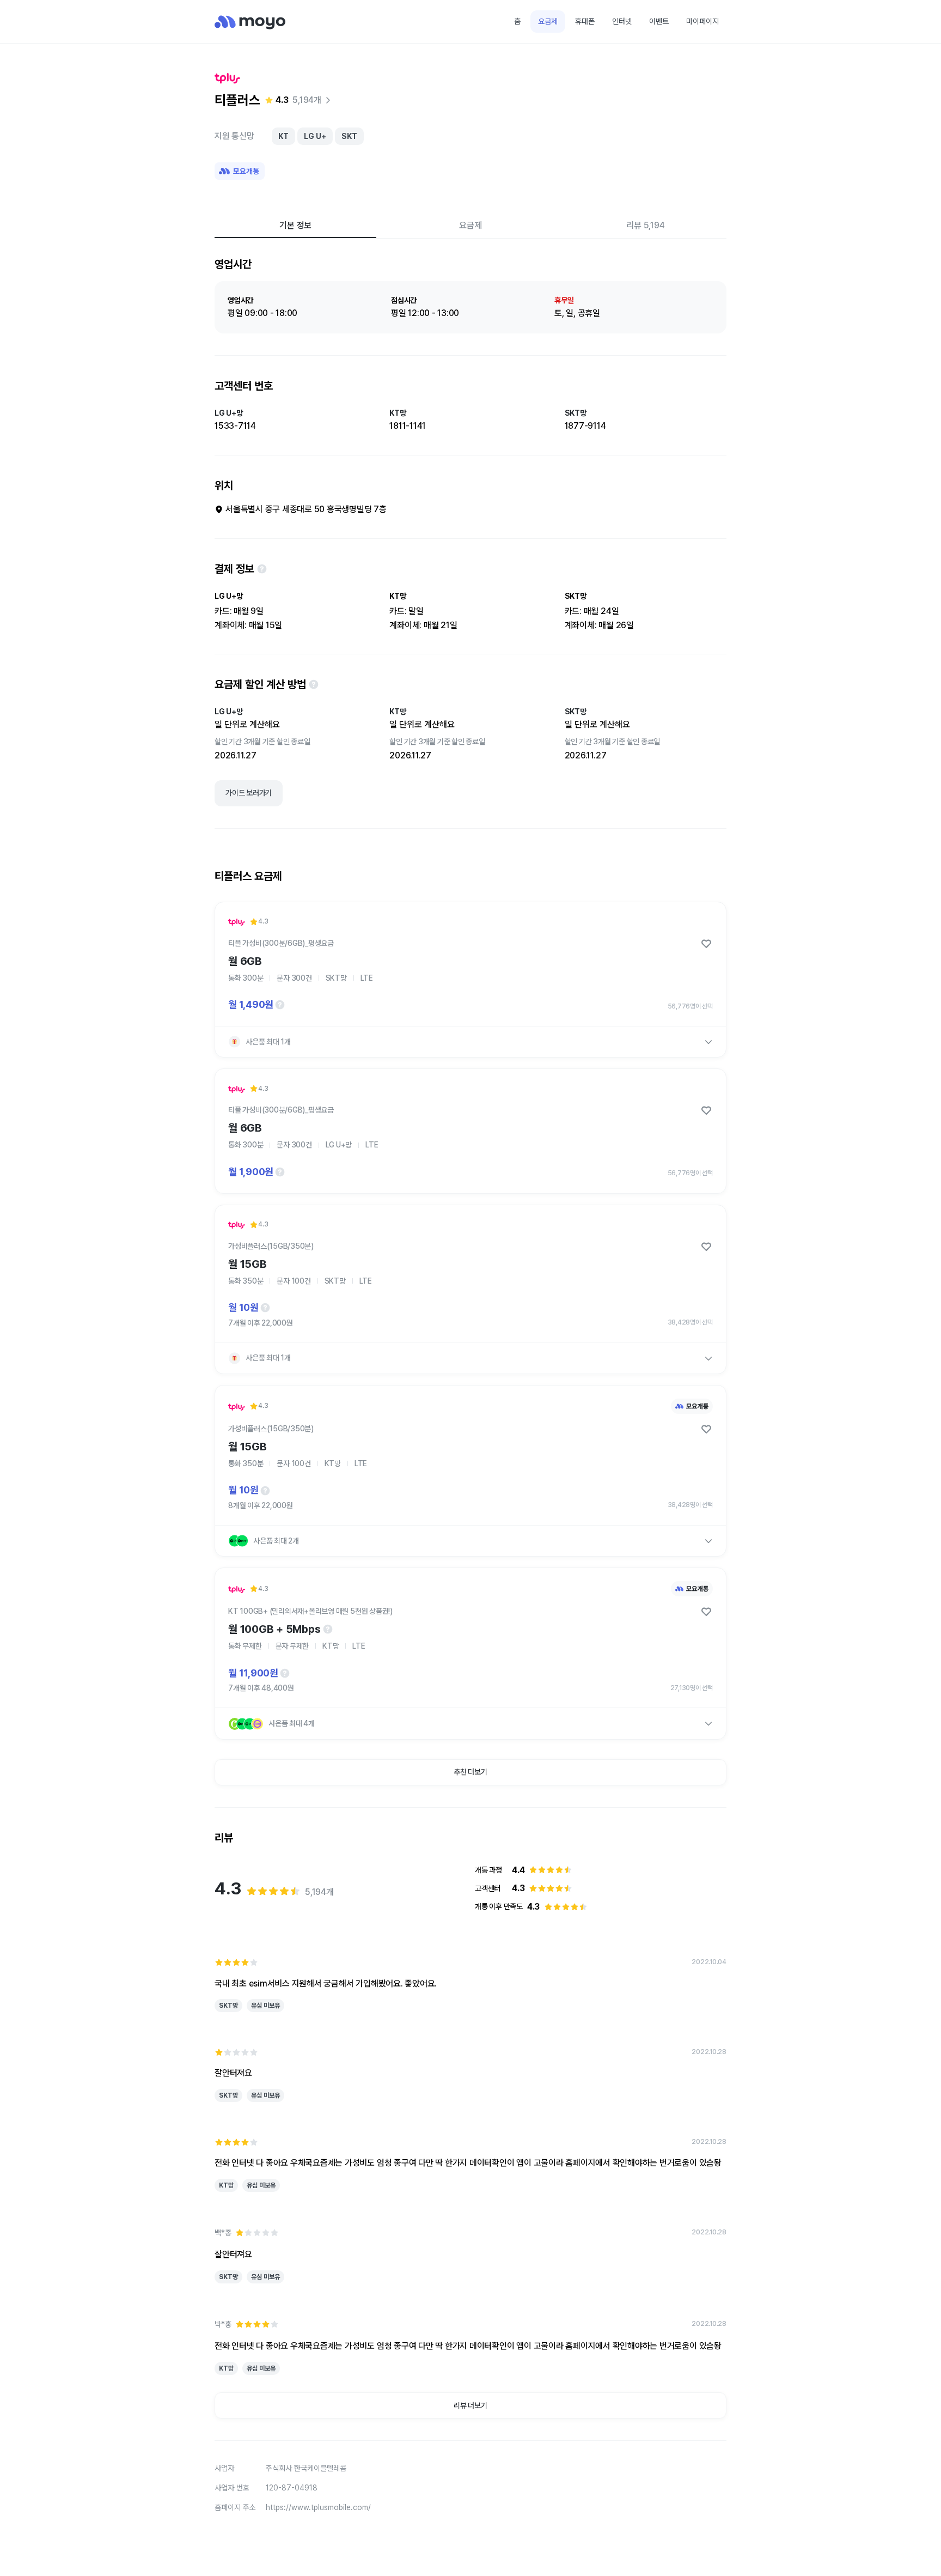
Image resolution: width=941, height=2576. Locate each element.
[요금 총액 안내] (280, 1005)
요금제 (548, 21)
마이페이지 (702, 21)
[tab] (295, 225)
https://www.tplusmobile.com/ (318, 2507)
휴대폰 (585, 21)
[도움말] (262, 569)
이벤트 (659, 21)
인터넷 (622, 21)
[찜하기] (706, 944)
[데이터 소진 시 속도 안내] (328, 1629)
